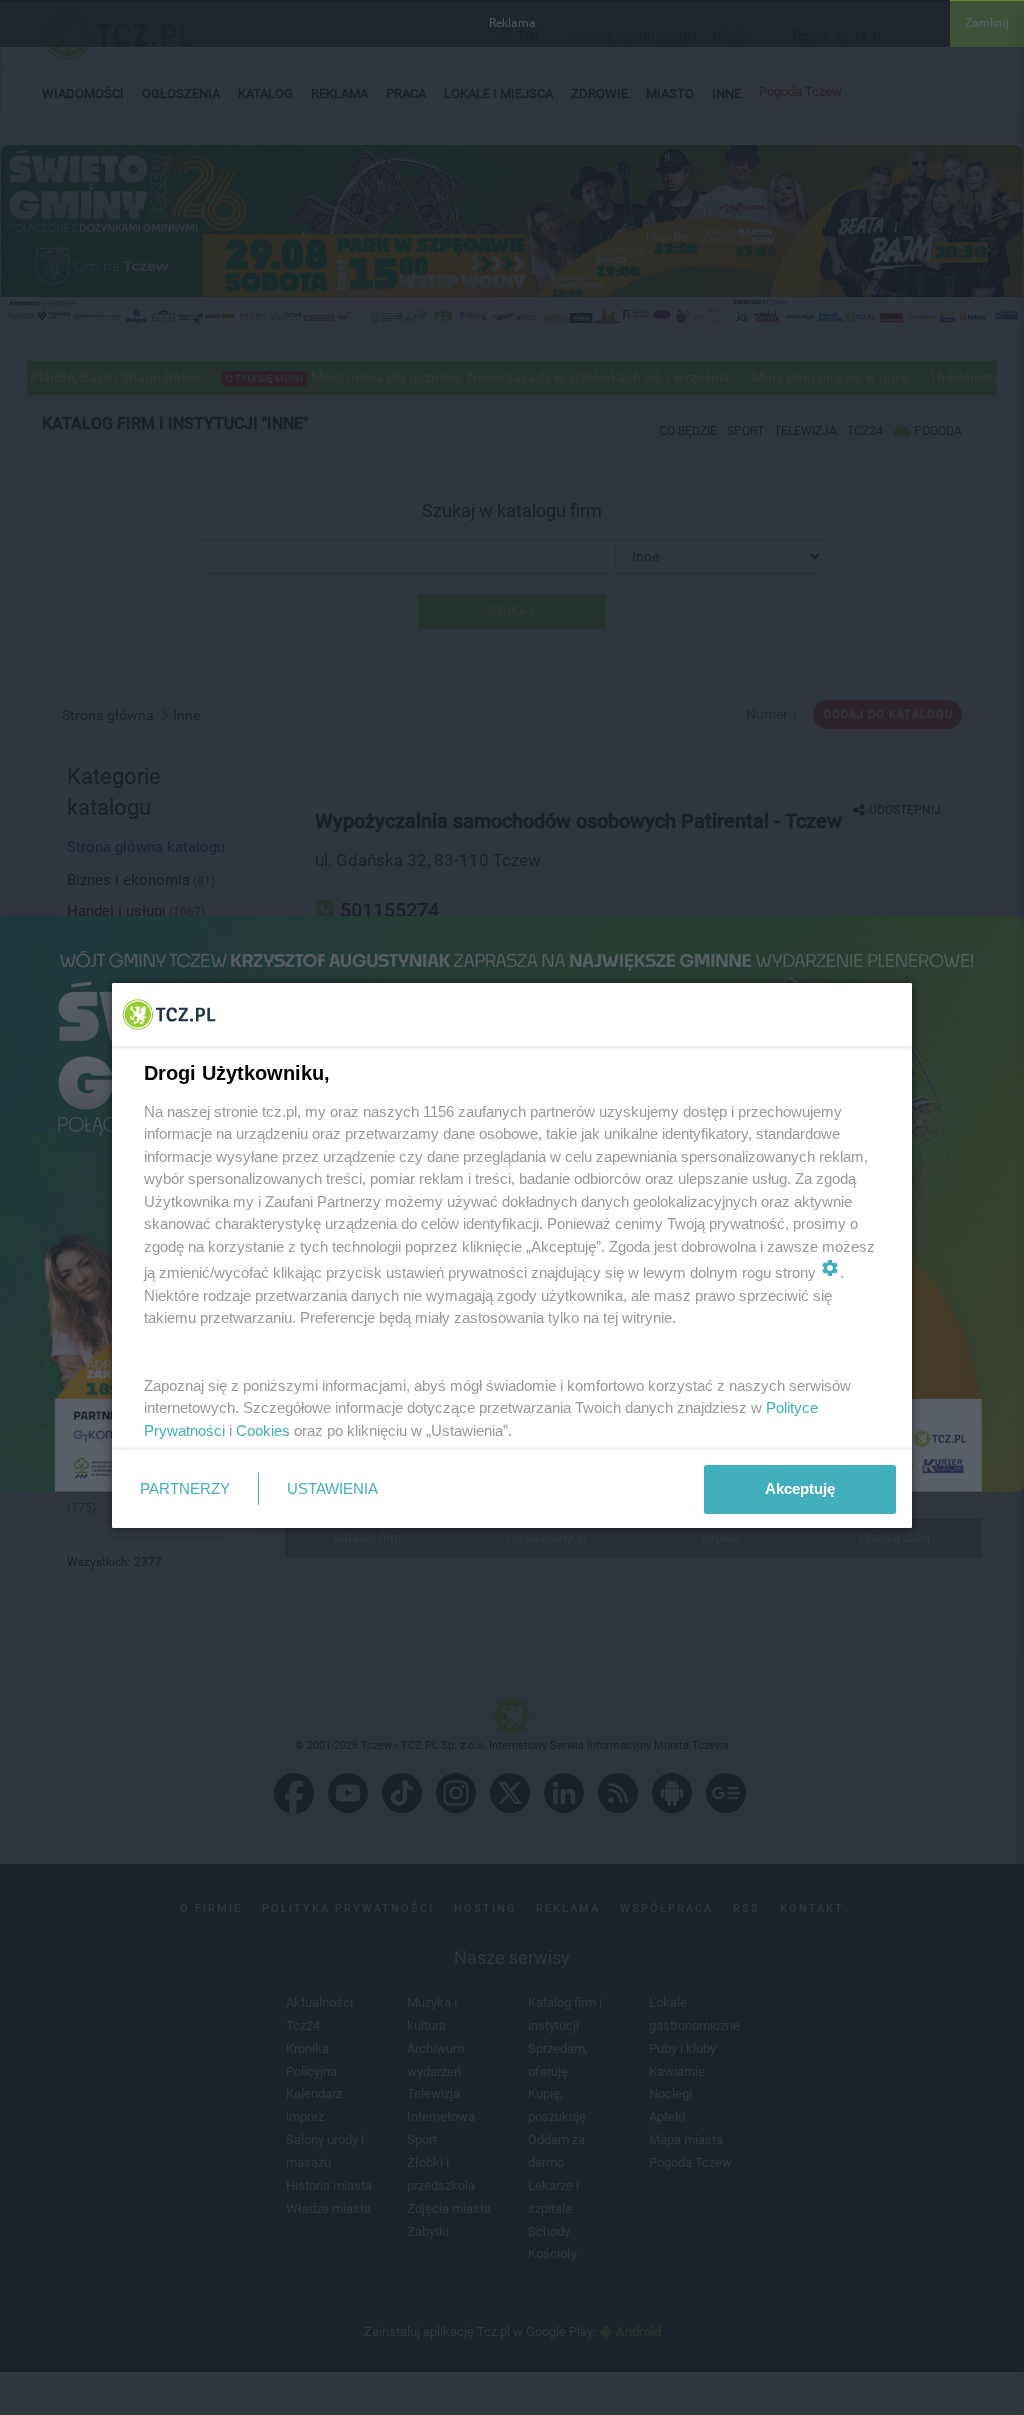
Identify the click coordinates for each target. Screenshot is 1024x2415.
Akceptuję (800, 1488)
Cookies (263, 1430)
